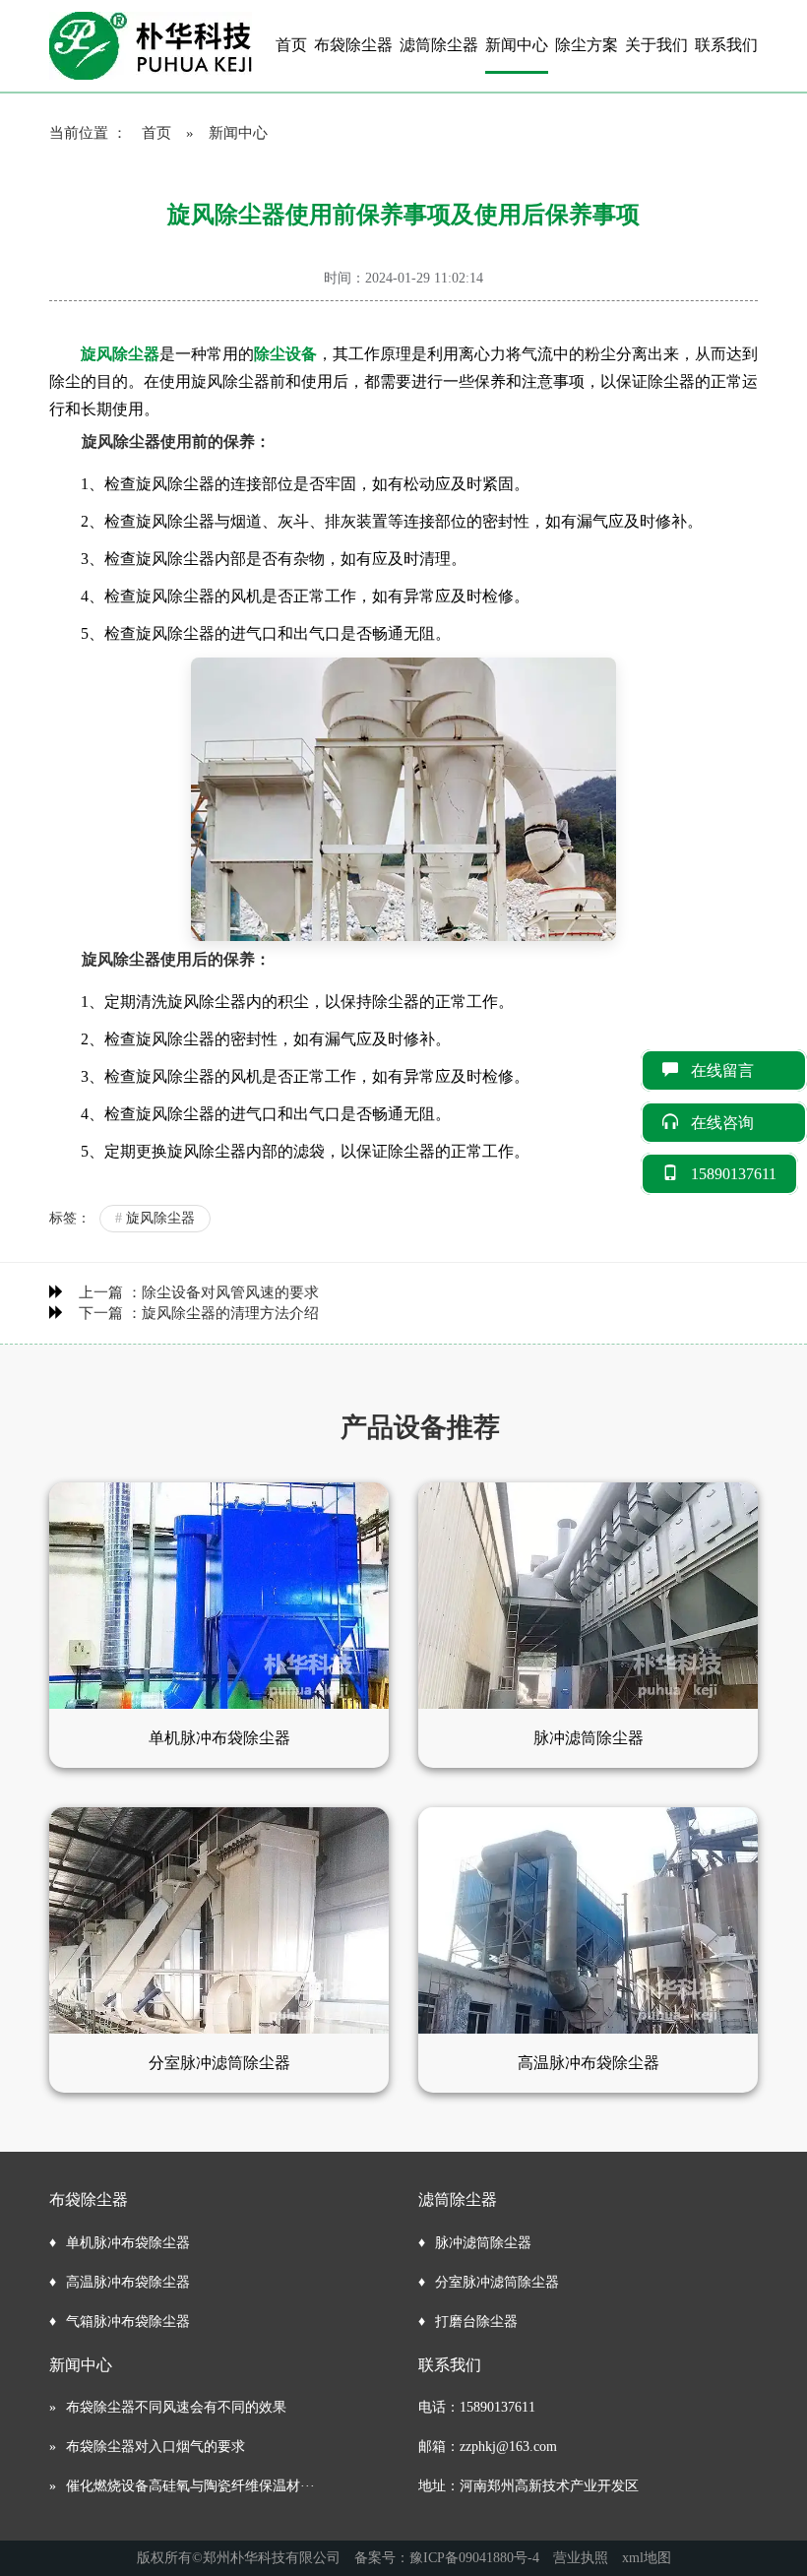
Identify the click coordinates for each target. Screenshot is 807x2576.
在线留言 (738, 1070)
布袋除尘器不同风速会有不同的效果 (176, 2407)
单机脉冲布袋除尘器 (128, 2243)
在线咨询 (738, 1123)
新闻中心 (517, 45)
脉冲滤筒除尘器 (483, 2243)
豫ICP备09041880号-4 (474, 2558)
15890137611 (734, 1174)
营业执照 (581, 2558)
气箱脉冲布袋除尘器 (128, 2322)
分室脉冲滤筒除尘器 (497, 2282)
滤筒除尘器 (439, 45)
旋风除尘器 (155, 1218)
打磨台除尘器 (476, 2322)
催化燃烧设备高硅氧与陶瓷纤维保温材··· (190, 2486)
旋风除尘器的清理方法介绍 (230, 1313)
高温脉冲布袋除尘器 (128, 2282)
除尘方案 (587, 45)
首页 (291, 45)
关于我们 (656, 45)
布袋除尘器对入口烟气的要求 (155, 2447)
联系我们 (726, 45)
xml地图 (647, 2558)
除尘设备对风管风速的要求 (230, 1292)
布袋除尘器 (353, 45)
